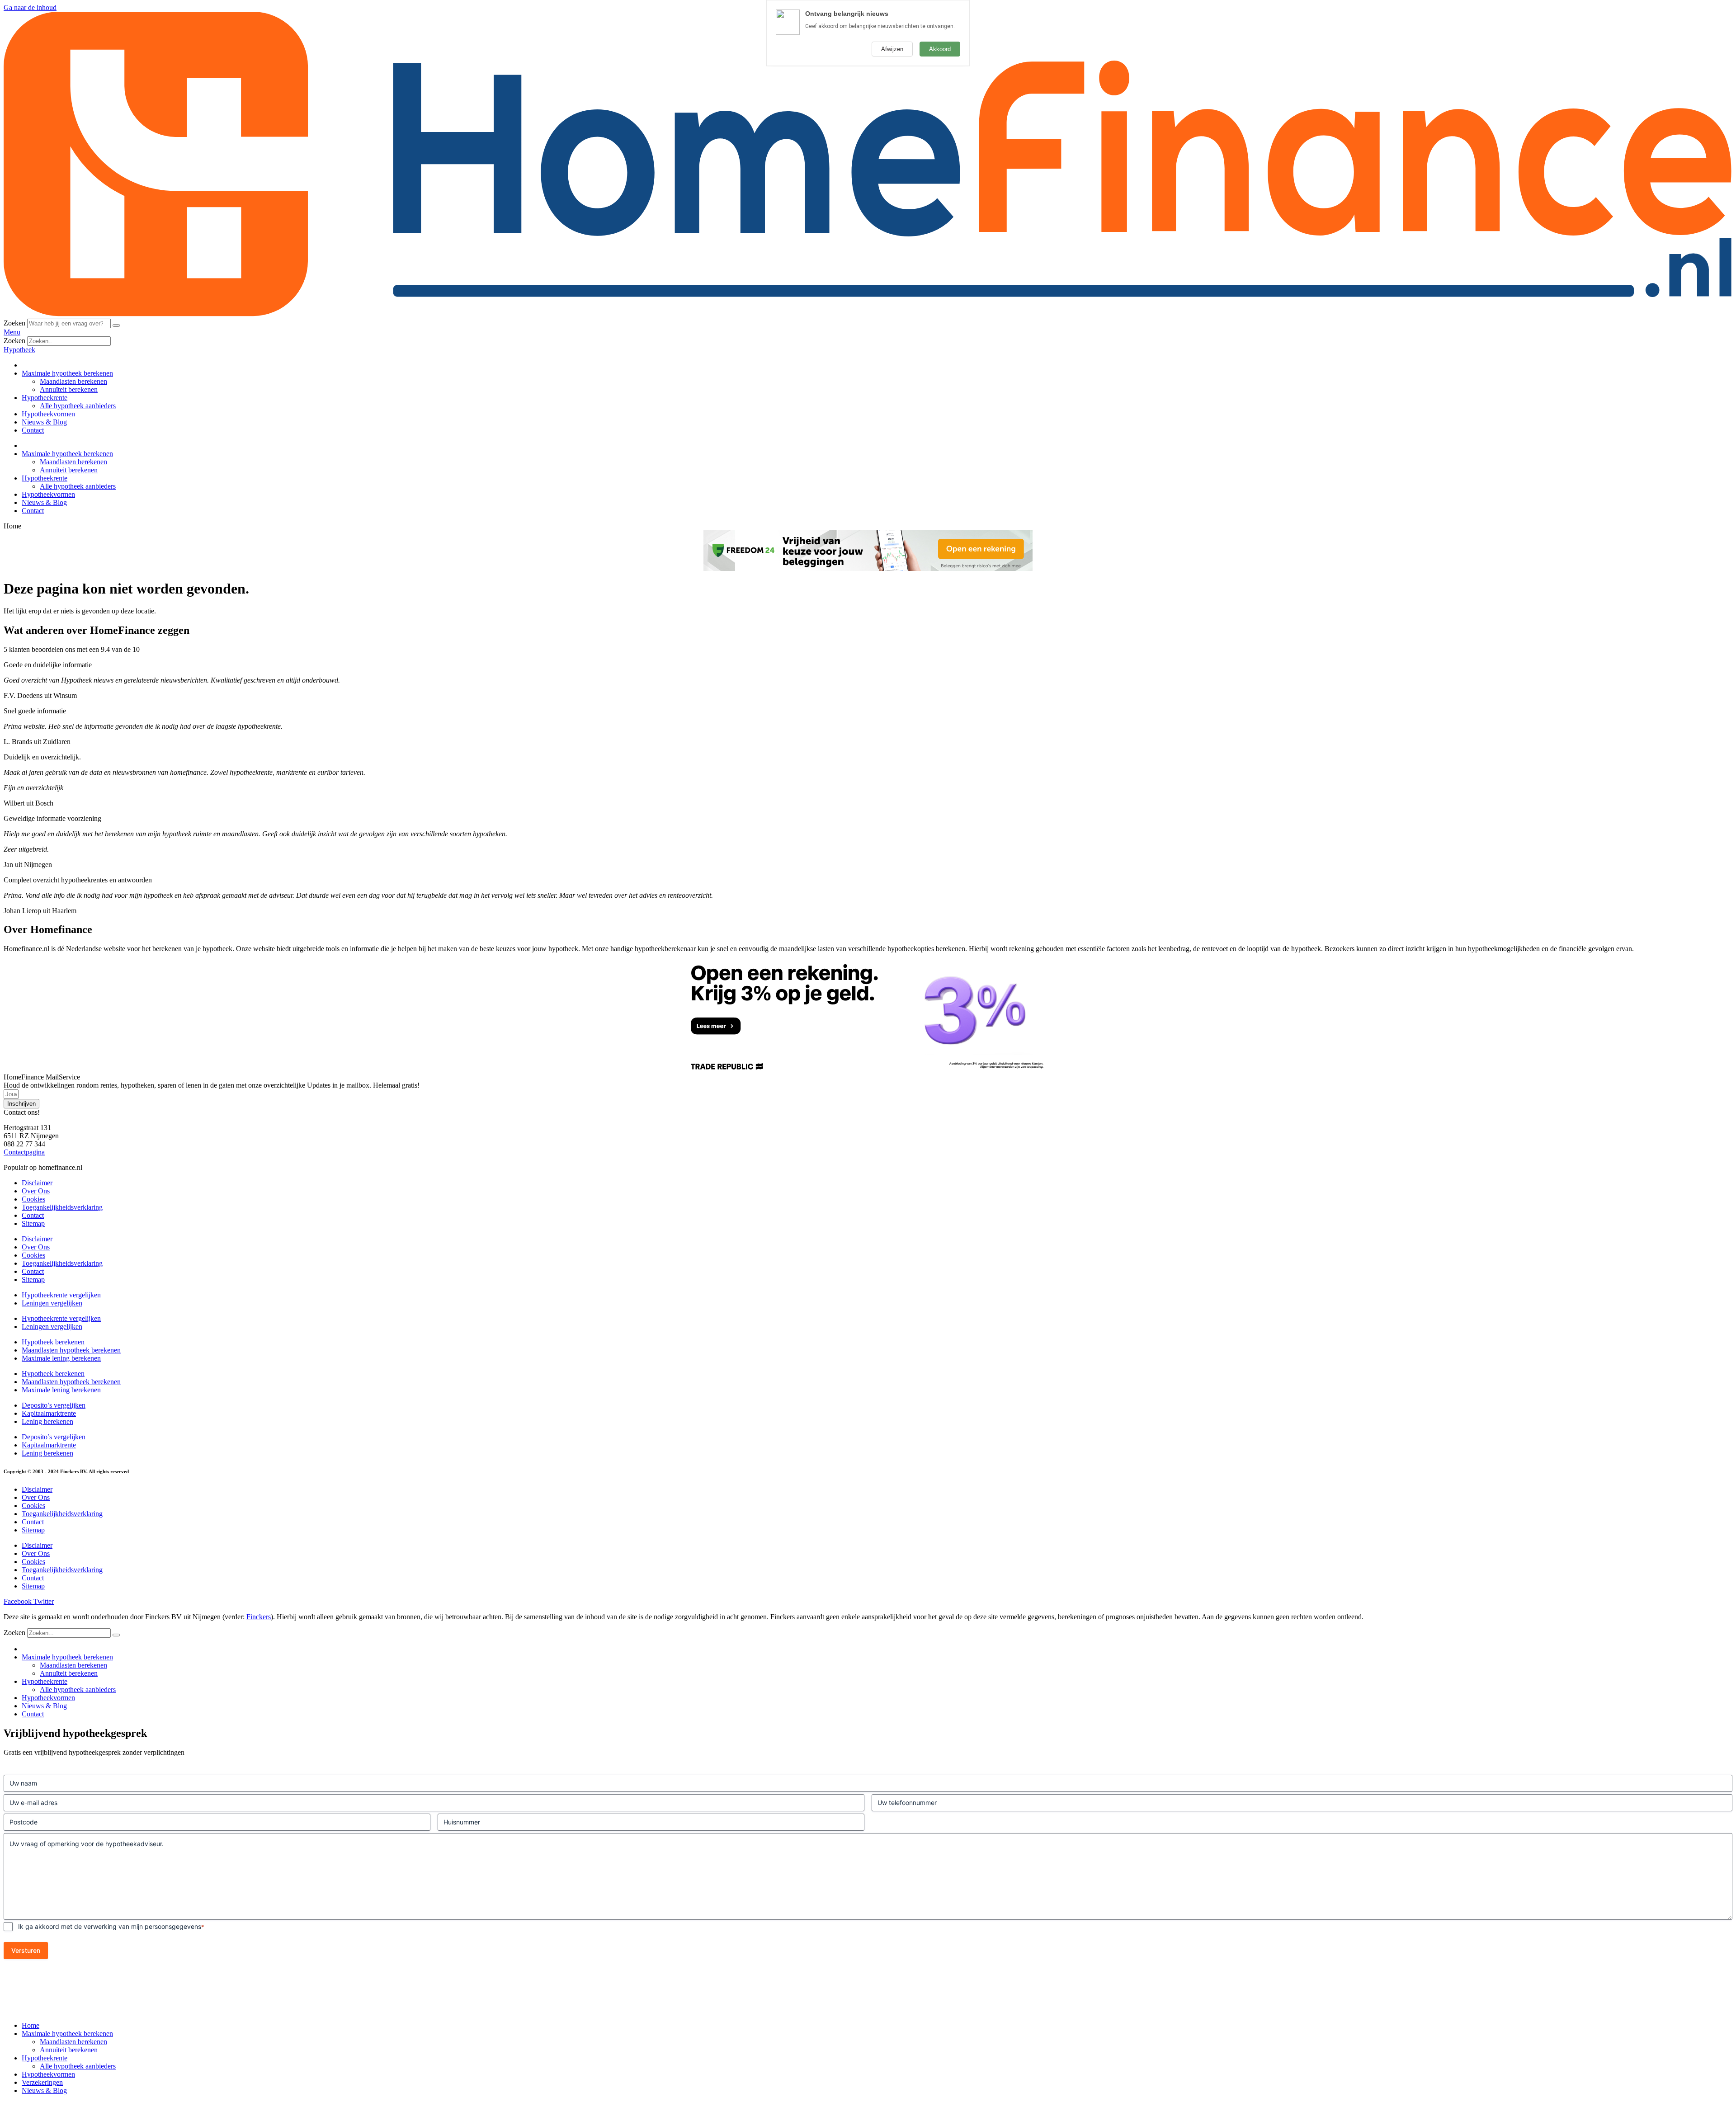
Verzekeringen (42, 2082)
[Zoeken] (116, 325)
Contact (33, 430)
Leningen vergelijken (52, 1303)
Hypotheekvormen (48, 414)
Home (31, 2025)
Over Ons (36, 1191)
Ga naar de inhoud (30, 7)
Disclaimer (37, 1183)
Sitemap (33, 1223)
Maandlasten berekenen (73, 381)
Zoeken (14, 323)
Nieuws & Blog (44, 422)
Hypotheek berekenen (53, 1342)
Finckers (259, 1617)
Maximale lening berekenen (61, 1358)
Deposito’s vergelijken (54, 1405)
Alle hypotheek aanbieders (78, 406)
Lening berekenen (47, 1421)
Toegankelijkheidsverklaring (62, 1207)
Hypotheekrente (45, 398)
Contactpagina (24, 1152)
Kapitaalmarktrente (49, 1413)
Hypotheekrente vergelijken (61, 1295)
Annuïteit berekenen (69, 389)
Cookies (33, 1199)
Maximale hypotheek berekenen (67, 373)
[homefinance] (868, 314)
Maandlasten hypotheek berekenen (71, 1350)
